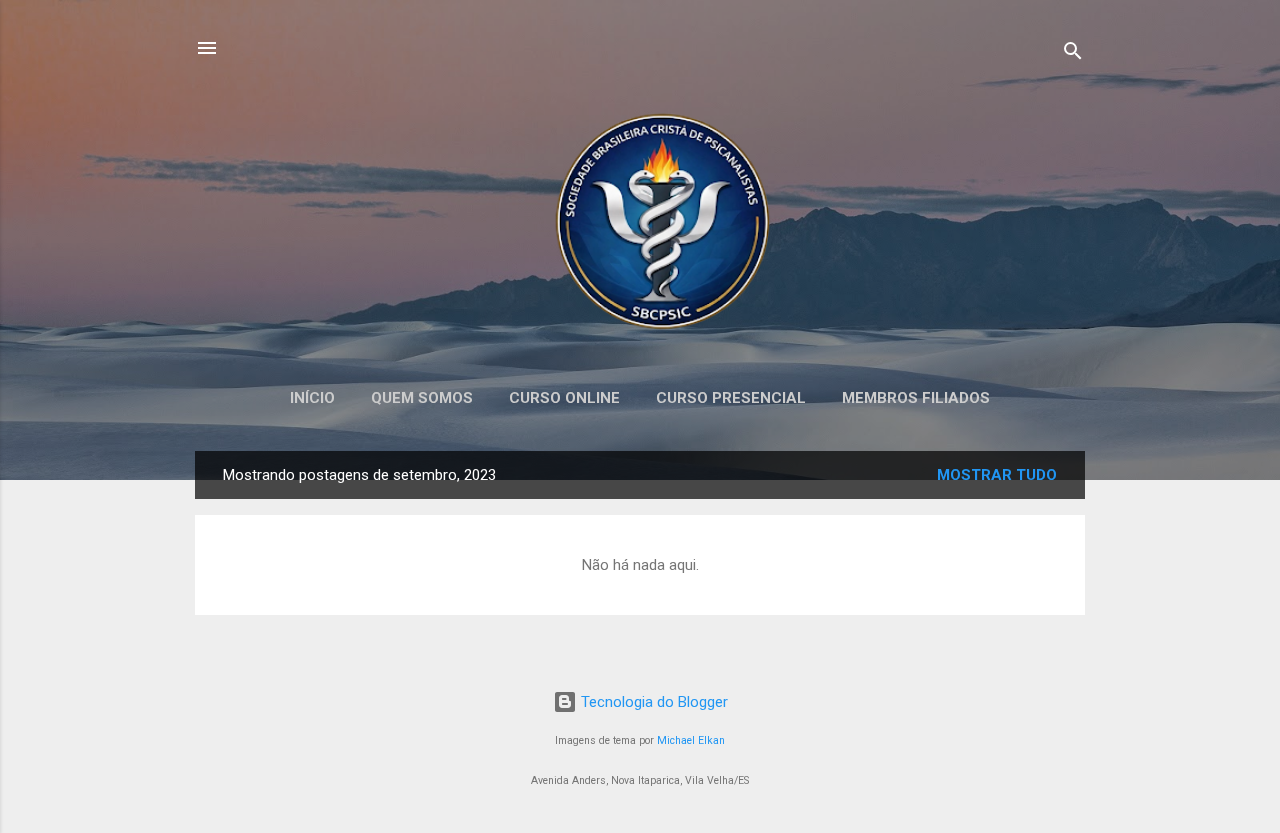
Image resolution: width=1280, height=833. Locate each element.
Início (312, 398)
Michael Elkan (691, 740)
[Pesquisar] (1073, 54)
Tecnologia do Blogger (652, 702)
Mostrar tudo (997, 475)
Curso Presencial (731, 398)
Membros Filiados (916, 398)
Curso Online (564, 398)
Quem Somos (422, 398)
